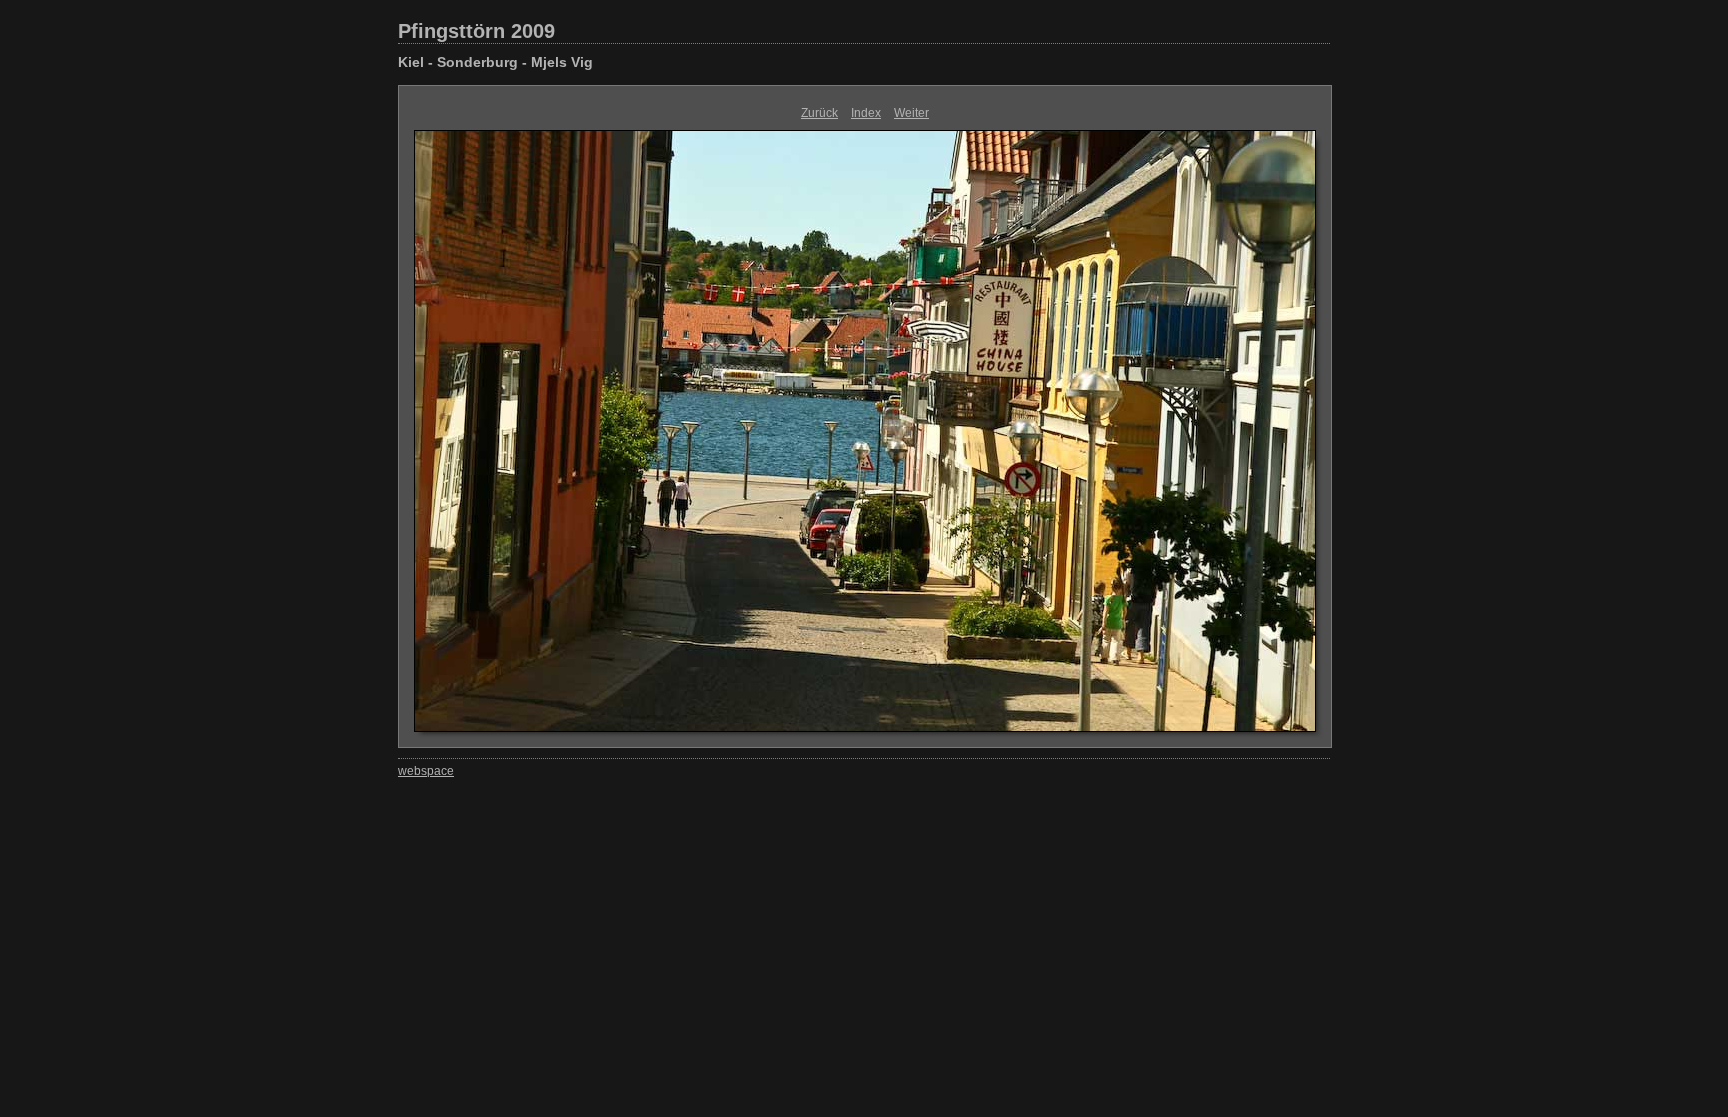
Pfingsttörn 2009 (476, 31)
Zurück (819, 113)
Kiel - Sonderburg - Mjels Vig (495, 62)
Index (866, 113)
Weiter (911, 113)
